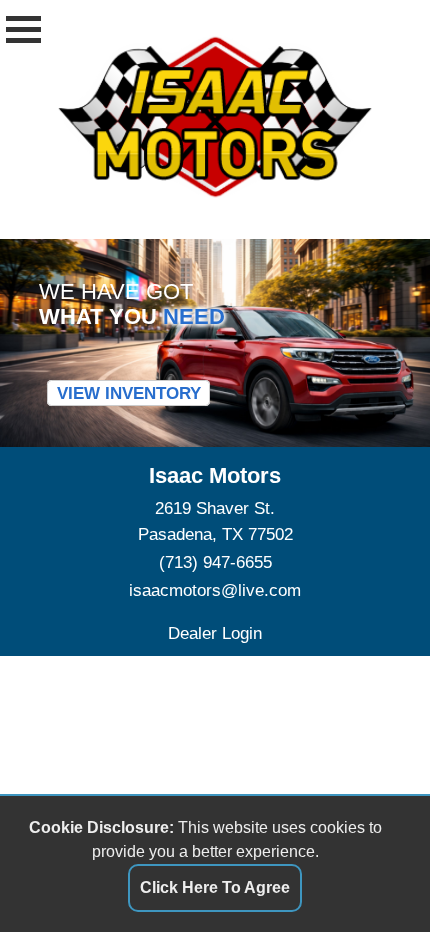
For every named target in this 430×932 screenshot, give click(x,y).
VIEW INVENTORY (129, 393)
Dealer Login (215, 633)
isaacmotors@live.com (215, 590)
